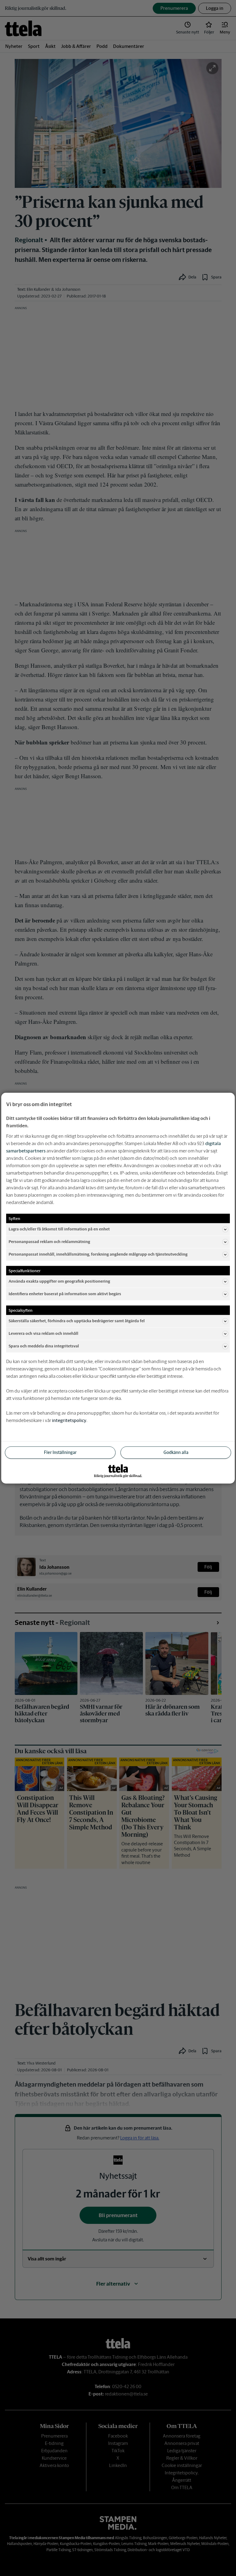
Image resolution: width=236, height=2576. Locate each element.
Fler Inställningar (60, 1452)
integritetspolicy (69, 1420)
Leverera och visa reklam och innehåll (43, 1333)
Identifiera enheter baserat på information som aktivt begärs (65, 1294)
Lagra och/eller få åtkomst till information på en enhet (59, 1229)
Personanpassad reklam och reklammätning (49, 1242)
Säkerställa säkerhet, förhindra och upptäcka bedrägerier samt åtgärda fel (77, 1321)
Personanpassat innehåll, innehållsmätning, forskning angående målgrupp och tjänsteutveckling (98, 1254)
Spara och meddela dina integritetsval (44, 1346)
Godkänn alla (176, 1452)
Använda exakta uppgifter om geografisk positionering (59, 1281)
